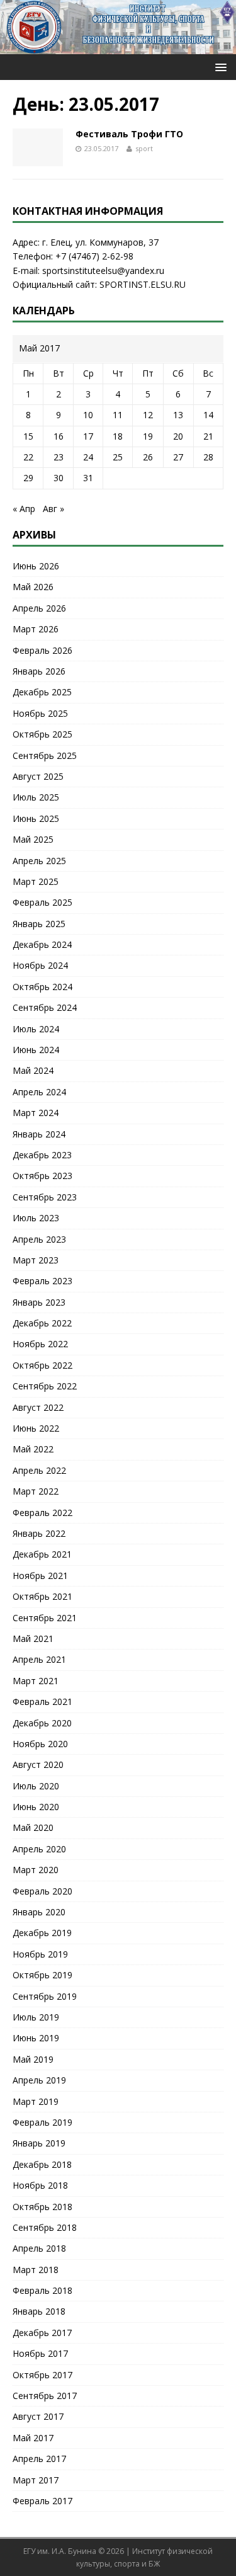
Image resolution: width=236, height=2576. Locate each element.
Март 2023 (36, 1260)
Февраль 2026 (42, 650)
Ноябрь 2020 (40, 1744)
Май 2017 (33, 2438)
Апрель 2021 (39, 1659)
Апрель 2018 (39, 2248)
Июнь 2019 (36, 2038)
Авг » (53, 509)
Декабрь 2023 (42, 1155)
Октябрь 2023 (42, 1176)
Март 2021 (36, 1681)
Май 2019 (33, 2059)
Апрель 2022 (39, 1470)
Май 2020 (33, 1827)
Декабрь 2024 (42, 944)
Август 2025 (38, 776)
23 (59, 457)
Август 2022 (38, 1407)
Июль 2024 (36, 1029)
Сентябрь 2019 (45, 1996)
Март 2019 (36, 2101)
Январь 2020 (39, 1912)
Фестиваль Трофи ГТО (129, 134)
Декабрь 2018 (42, 2164)
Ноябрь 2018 (40, 2185)
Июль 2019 (36, 2017)
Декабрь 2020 (42, 1723)
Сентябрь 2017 (45, 2396)
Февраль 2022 (42, 1513)
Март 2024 (36, 1113)
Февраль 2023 (42, 1281)
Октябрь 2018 (42, 2207)
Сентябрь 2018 (45, 2227)
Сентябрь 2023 (45, 1197)
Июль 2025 (36, 797)
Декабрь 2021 (42, 1554)
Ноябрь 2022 (40, 1344)
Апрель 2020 (39, 1849)
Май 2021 (33, 1638)
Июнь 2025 (36, 818)
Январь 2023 (39, 1302)
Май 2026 (33, 587)
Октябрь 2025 (42, 734)
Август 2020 (38, 1764)
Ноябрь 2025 (40, 713)
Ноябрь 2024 (40, 965)
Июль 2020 (36, 1786)
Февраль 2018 (42, 2290)
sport (144, 148)
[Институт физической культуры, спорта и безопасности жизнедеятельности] (118, 47)
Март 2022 (36, 1491)
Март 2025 (36, 881)
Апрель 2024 (39, 1092)
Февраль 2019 (42, 2122)
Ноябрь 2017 (40, 2353)
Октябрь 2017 (42, 2375)
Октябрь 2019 (42, 1975)
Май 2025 (33, 839)
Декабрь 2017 (42, 2333)
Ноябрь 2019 (40, 1954)
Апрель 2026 (39, 608)
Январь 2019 (39, 2143)
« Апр (24, 509)
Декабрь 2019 (42, 1933)
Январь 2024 (39, 1134)
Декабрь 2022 (42, 1323)
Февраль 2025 (42, 902)
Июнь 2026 (36, 566)
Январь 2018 (39, 2311)
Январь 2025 (39, 924)
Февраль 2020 (42, 1891)
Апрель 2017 (39, 2459)
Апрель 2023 (39, 1239)
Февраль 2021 (42, 1701)
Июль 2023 (36, 1218)
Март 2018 (36, 2270)
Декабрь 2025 (42, 692)
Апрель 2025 (39, 861)
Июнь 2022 (36, 1428)
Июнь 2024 (36, 1050)
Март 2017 (36, 2480)
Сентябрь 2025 (45, 755)
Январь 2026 (39, 671)
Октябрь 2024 (42, 987)
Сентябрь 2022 (45, 1386)
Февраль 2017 (42, 2501)
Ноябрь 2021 (40, 1576)
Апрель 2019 (39, 2080)
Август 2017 (38, 2416)
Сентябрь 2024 (45, 1007)
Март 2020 (36, 1870)
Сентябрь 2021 (45, 1618)
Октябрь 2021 (42, 1596)
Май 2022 (33, 1449)
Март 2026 (36, 629)
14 (208, 415)
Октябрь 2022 (42, 1365)
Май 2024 (33, 1070)
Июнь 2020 (36, 1807)
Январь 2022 (39, 1533)
